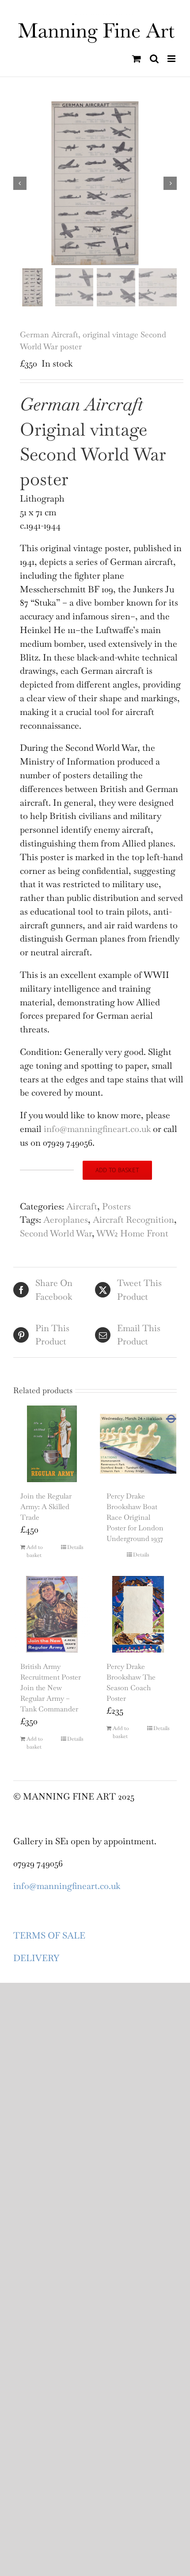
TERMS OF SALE (49, 1935)
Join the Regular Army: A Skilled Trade (46, 1507)
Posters (116, 1206)
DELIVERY (36, 1958)
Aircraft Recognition (133, 1220)
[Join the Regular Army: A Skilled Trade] (52, 1444)
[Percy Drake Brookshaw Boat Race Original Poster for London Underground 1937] (138, 1444)
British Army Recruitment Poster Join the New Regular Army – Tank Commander (51, 1688)
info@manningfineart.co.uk (67, 1886)
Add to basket (117, 1170)
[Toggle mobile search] (154, 59)
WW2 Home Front (132, 1233)
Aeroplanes (66, 1220)
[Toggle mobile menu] (172, 59)
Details (75, 1547)
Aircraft (82, 1206)
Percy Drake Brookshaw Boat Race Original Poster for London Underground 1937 (135, 1517)
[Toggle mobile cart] (137, 59)
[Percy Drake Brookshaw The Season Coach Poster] (138, 1614)
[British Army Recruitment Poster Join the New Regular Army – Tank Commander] (52, 1614)
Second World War (56, 1233)
